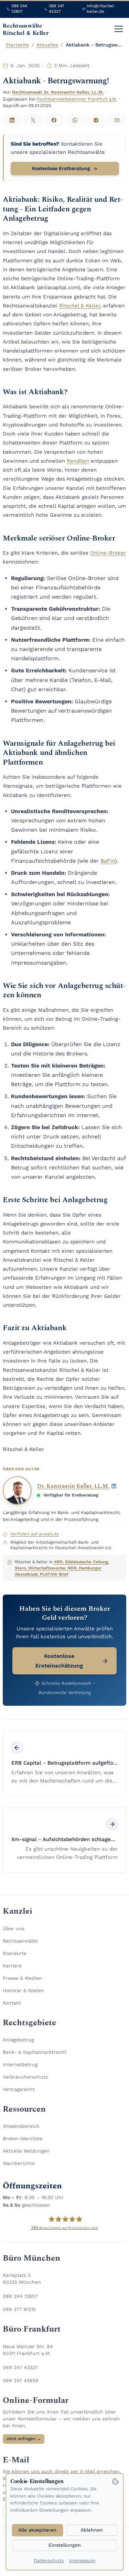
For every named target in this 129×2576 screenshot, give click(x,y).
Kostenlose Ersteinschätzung (59, 1661)
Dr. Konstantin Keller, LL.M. (73, 1486)
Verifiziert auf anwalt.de (35, 1534)
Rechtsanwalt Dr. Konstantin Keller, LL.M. (58, 92)
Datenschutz (49, 2561)
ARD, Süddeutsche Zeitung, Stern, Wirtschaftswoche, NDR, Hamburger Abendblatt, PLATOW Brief (62, 1568)
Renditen (78, 461)
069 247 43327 (20, 2367)
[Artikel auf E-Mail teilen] (117, 120)
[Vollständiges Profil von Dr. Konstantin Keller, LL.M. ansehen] (17, 1491)
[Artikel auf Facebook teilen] (54, 120)
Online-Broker (108, 553)
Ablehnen (92, 2530)
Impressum (82, 2561)
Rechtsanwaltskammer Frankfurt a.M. (77, 99)
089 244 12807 (20, 2296)
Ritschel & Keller (80, 306)
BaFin (108, 861)
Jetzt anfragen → (24, 2439)
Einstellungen (65, 2545)
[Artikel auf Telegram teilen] (96, 120)
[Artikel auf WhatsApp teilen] (75, 120)
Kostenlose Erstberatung (61, 168)
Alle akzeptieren (37, 2530)
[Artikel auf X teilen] (33, 120)
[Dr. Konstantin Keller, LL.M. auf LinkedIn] (114, 1486)
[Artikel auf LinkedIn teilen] (12, 120)
